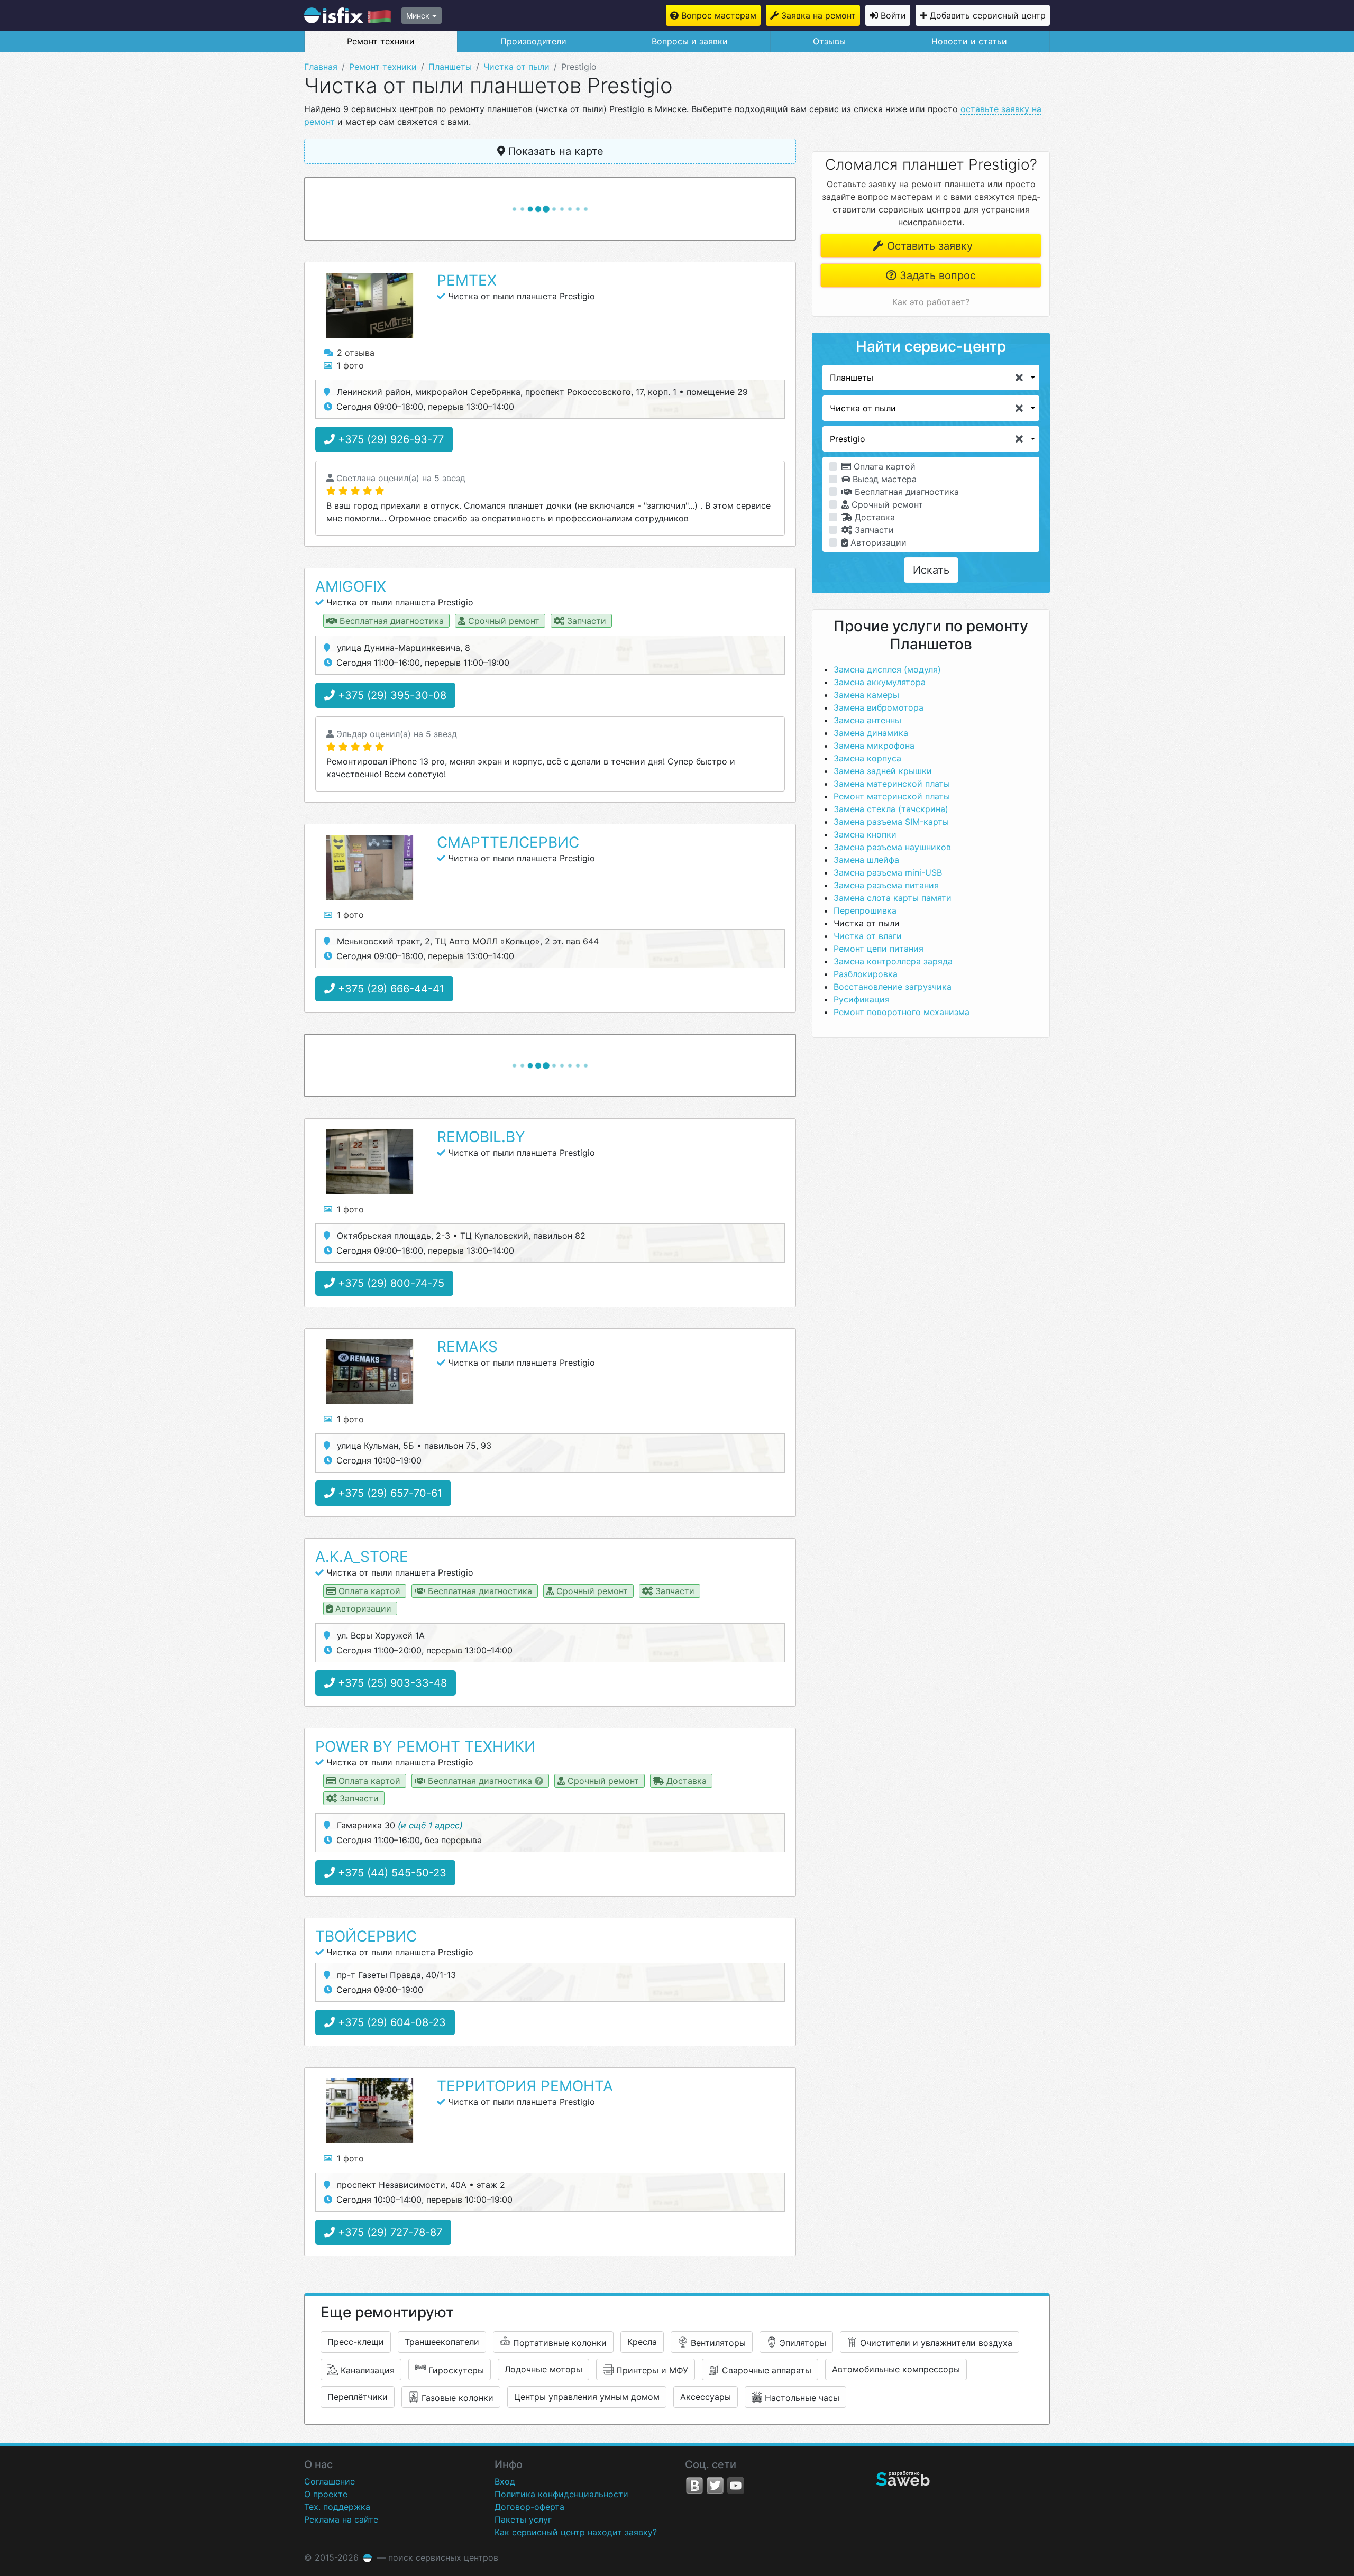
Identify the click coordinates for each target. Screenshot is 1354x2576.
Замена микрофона (874, 746)
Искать (931, 570)
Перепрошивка (865, 910)
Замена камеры (866, 695)
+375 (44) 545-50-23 (391, 1873)
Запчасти (873, 530)
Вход (505, 2481)
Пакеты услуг (523, 2519)
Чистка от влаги (868, 936)
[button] (931, 378)
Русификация (862, 999)
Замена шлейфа (866, 860)
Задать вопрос (936, 275)
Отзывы (829, 41)
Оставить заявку (928, 246)
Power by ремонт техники (425, 1746)
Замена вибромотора (879, 707)
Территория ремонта (525, 2086)
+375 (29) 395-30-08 (391, 695)
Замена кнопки (865, 834)
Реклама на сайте (341, 2519)
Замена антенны (867, 720)
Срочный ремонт (886, 504)
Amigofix (351, 586)
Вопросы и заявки (690, 41)
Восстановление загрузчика (893, 987)
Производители (533, 41)
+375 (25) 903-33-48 (391, 1683)
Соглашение (330, 2481)
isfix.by (347, 15)
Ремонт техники (381, 41)
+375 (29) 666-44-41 (390, 989)
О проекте (326, 2494)
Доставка (873, 517)
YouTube (736, 2486)
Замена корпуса (867, 758)
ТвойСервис (366, 1936)
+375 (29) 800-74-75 (390, 1283)
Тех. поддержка (337, 2507)
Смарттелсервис (508, 842)
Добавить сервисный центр (988, 15)
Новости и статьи (969, 41)
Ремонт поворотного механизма (902, 1012)
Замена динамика (871, 733)
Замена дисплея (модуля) (887, 669)
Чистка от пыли (516, 67)
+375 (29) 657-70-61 (388, 1493)
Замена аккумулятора (880, 682)
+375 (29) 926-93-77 (389, 439)
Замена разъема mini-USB (888, 872)
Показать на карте (554, 151)
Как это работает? (931, 302)
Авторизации (877, 542)
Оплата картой (883, 466)
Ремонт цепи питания (879, 949)
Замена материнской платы (892, 784)
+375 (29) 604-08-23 (390, 2022)
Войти (893, 15)
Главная (321, 67)
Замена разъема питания (886, 885)
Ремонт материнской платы (892, 796)
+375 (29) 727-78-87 (388, 2232)
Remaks (467, 1347)
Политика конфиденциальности (561, 2494)
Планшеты (450, 67)
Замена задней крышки (883, 771)
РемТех (467, 280)
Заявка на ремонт (818, 15)
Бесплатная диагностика (905, 492)
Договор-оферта (529, 2507)
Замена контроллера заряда (893, 961)
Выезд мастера (883, 479)
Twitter (715, 2486)
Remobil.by (481, 1137)
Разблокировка (866, 974)
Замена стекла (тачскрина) (891, 809)
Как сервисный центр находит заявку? (576, 2532)
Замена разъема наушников (892, 847)
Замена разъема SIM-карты (891, 822)
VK (694, 2486)
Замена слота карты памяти (893, 898)
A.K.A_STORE (362, 1557)
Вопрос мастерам (719, 15)
